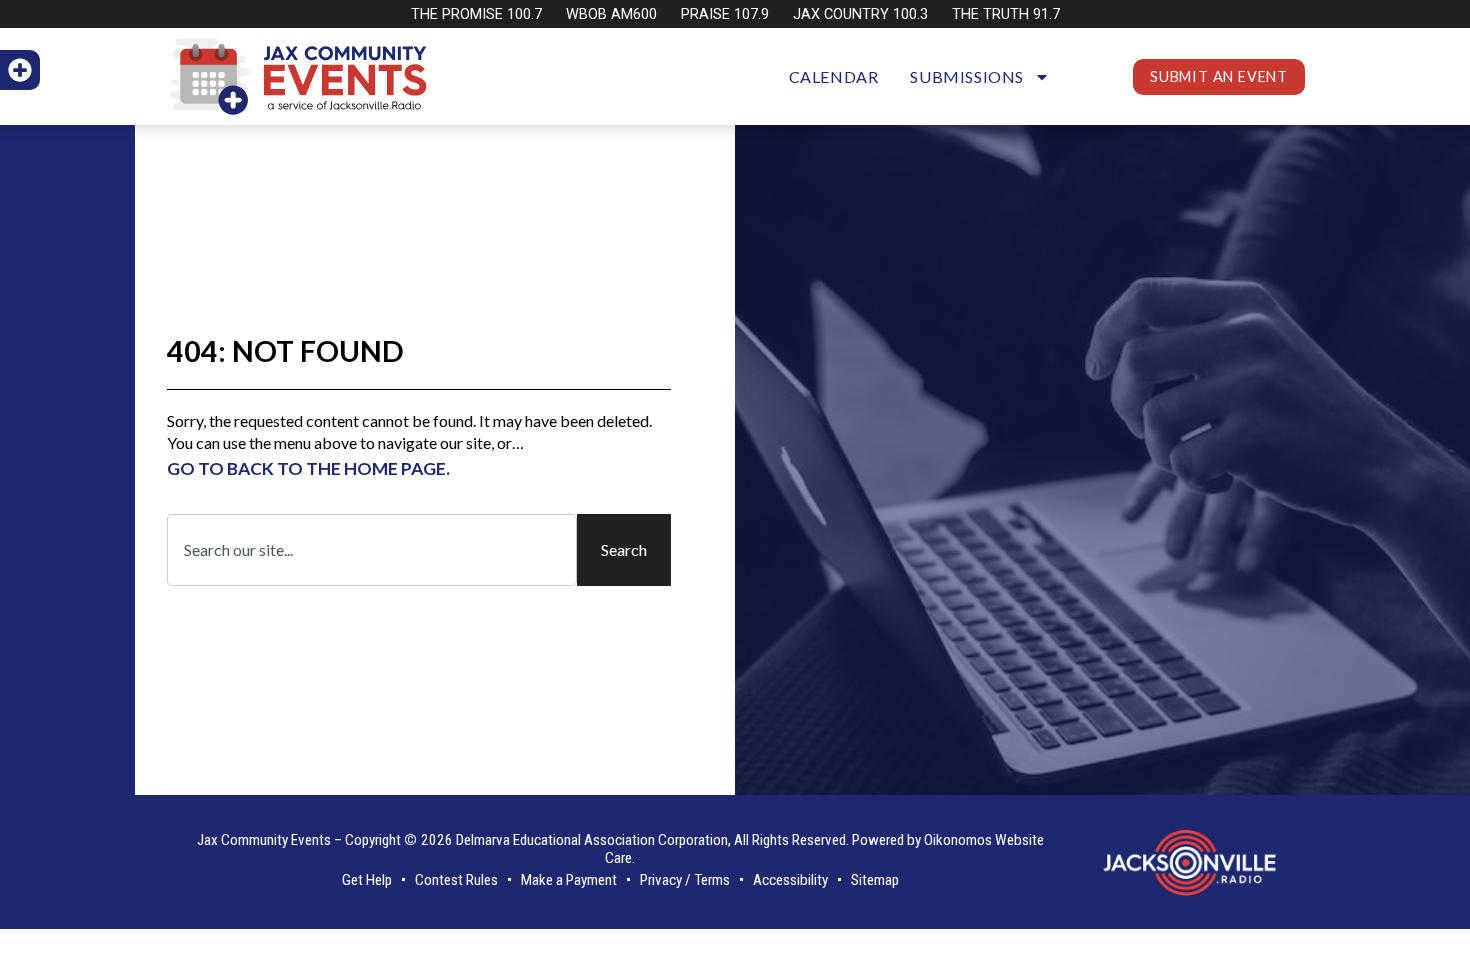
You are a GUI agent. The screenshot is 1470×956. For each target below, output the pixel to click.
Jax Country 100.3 (860, 14)
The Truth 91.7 (1006, 14)
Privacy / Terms (685, 880)
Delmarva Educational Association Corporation (592, 840)
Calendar (834, 76)
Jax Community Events (264, 840)
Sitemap (875, 880)
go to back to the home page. (308, 468)
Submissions (967, 76)
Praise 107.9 (725, 14)
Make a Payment (569, 880)
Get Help (367, 880)
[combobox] (372, 550)
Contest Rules (456, 880)
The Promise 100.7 (476, 14)
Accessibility (790, 880)
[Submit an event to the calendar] (20, 70)
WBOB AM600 (611, 14)
